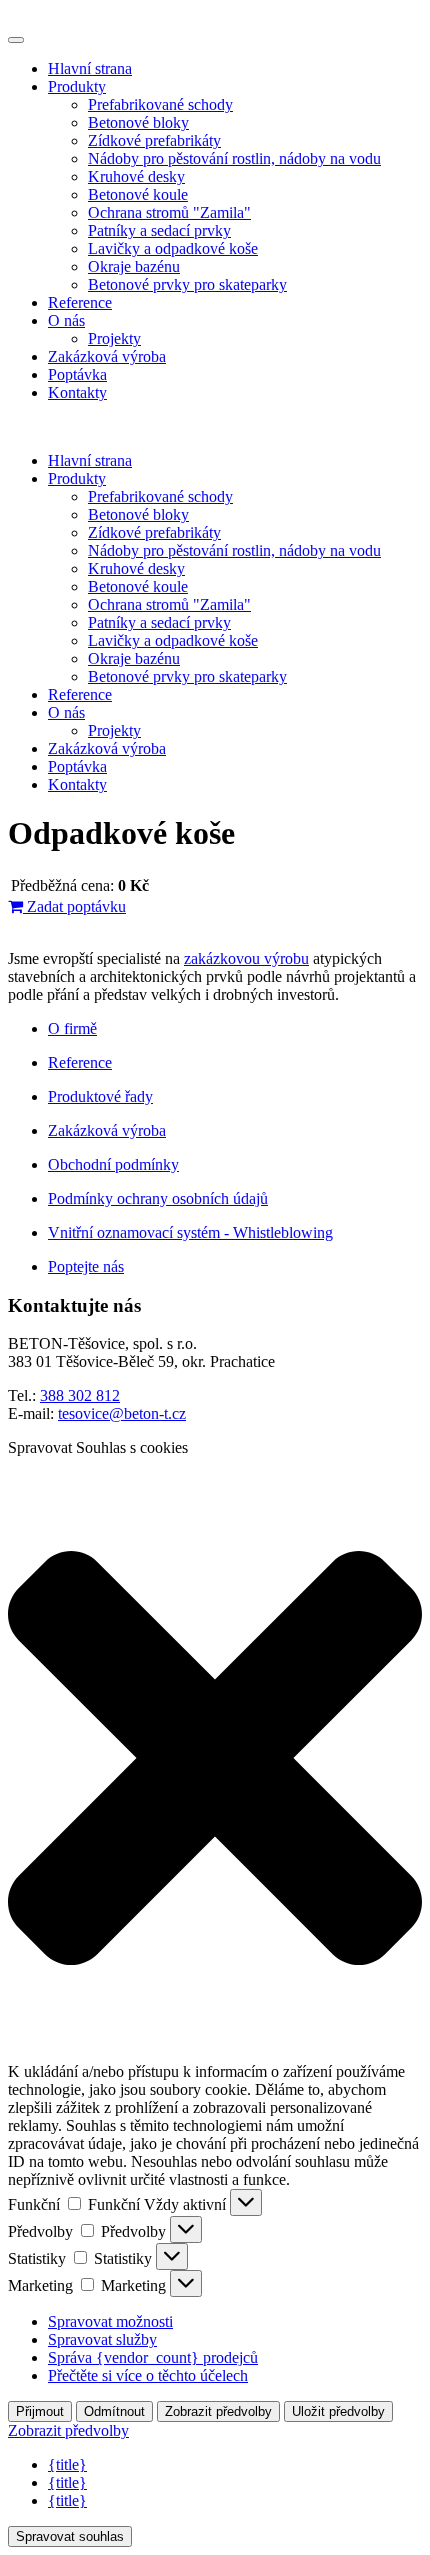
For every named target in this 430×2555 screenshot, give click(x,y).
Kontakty (77, 392)
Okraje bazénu (134, 266)
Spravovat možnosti (110, 2321)
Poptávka (77, 374)
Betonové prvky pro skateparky (187, 284)
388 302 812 (80, 1395)
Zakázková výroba (107, 356)
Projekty (114, 338)
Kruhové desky (136, 176)
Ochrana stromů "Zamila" (169, 212)
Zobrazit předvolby (218, 2411)
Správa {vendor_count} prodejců (153, 2357)
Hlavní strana (90, 68)
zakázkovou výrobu (246, 958)
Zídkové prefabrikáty (154, 140)
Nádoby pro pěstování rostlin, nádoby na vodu (234, 158)
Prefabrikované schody (160, 104)
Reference (80, 302)
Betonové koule (138, 194)
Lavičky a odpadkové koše (173, 248)
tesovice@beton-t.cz (122, 1413)
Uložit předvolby (338, 2411)
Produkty (77, 86)
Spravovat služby (102, 2339)
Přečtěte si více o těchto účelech (148, 2375)
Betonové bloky (138, 122)
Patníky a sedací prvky (159, 230)
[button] (215, 1760)
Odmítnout (114, 2411)
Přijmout (40, 2411)
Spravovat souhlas (70, 2536)
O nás (66, 320)
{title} (67, 2464)
